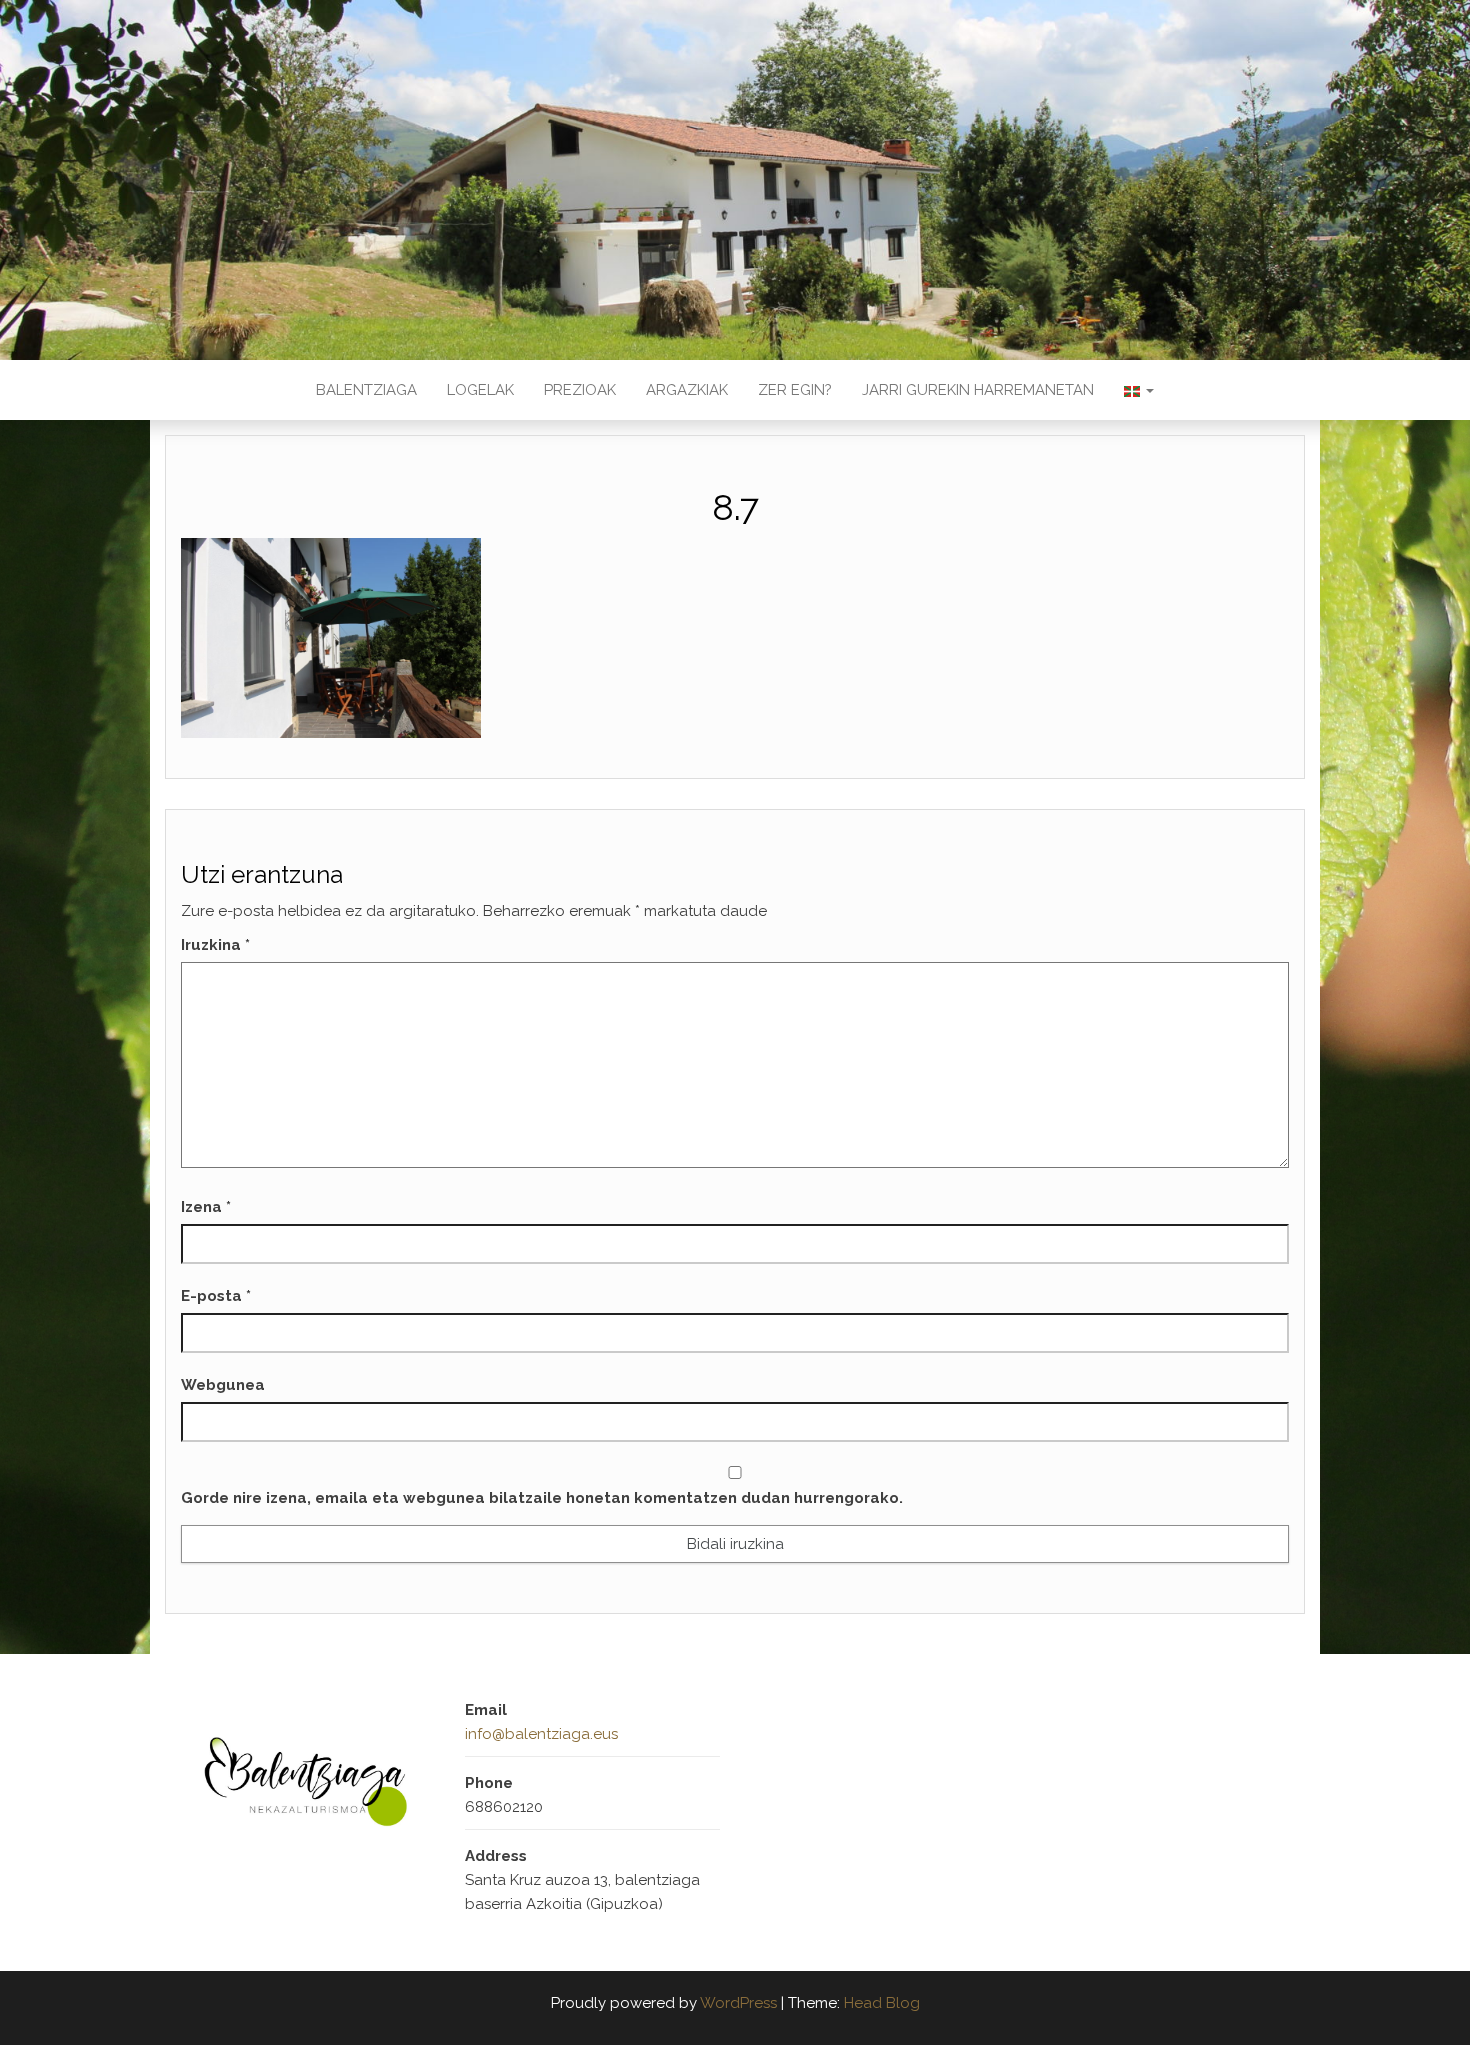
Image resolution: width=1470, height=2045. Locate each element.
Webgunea (223, 1385)
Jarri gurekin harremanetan (978, 390)
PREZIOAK (580, 390)
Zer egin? (795, 390)
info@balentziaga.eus (541, 1734)
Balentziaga (366, 390)
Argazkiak (687, 390)
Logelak (480, 390)
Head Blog (882, 2003)
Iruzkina (215, 945)
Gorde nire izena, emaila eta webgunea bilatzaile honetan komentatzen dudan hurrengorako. (542, 1498)
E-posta (216, 1296)
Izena (206, 1207)
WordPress (738, 2003)
